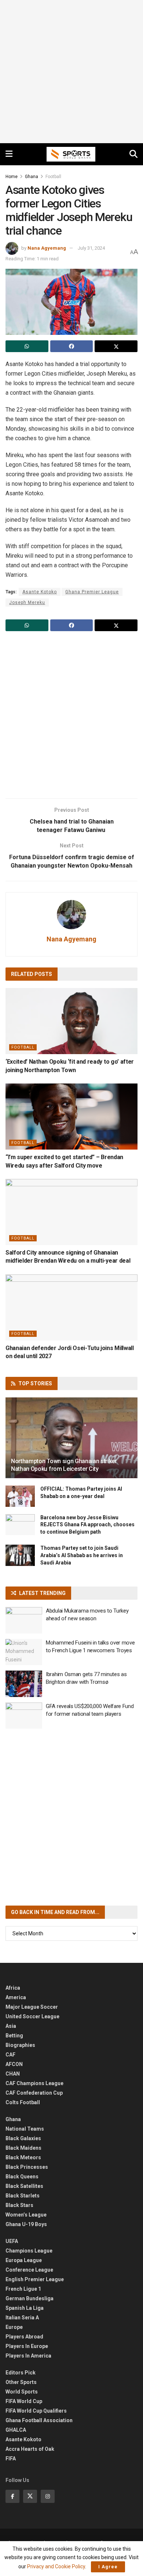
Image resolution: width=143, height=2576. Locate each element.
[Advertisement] (71, 72)
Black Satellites (24, 2186)
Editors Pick (21, 2373)
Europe (14, 2327)
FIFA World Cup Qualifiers (36, 2411)
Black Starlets (23, 2196)
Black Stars (19, 2205)
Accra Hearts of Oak (30, 2449)
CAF (10, 2055)
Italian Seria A (22, 2318)
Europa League (24, 2260)
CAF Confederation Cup (34, 2093)
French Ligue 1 (23, 2289)
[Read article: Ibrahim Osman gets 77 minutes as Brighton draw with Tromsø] (24, 1684)
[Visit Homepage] (71, 154)
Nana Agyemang (47, 248)
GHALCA (16, 2430)
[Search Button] (133, 154)
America (16, 1997)
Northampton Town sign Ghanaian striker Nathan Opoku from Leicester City (64, 1465)
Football (53, 177)
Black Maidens (23, 2148)
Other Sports (21, 2382)
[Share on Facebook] (72, 346)
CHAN (13, 2074)
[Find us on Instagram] (48, 2496)
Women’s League (26, 2215)
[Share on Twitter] (116, 346)
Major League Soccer (32, 2007)
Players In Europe (27, 2346)
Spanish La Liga (25, 2308)
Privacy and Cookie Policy (56, 2566)
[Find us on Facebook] (12, 2496)
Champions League (29, 2251)
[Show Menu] (9, 154)
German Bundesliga (30, 2298)
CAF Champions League (34, 2083)
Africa (13, 1988)
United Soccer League (32, 2016)
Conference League (29, 2270)
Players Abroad (24, 2337)
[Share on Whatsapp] (27, 346)
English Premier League (35, 2279)
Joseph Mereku (27, 603)
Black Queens (22, 2177)
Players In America (28, 2356)
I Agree (108, 2567)
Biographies (20, 2045)
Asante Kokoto (23, 2439)
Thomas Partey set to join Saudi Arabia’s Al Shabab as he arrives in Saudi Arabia (82, 1555)
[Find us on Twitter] (30, 2496)
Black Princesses (27, 2167)
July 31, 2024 (91, 248)
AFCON (14, 2064)
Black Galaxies (23, 2138)
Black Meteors (23, 2157)
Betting (14, 2036)
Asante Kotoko (40, 592)
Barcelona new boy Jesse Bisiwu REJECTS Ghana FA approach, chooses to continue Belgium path (87, 1525)
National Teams (25, 2129)
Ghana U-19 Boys (26, 2224)
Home (12, 177)
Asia (11, 2026)
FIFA (11, 2459)
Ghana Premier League (92, 592)
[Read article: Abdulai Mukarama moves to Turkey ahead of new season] (24, 1620)
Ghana (32, 177)
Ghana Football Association (39, 2420)
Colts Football (23, 2102)
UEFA (12, 2241)
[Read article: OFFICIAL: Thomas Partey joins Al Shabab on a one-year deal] (20, 1496)
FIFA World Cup (24, 2401)
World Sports (22, 2392)
